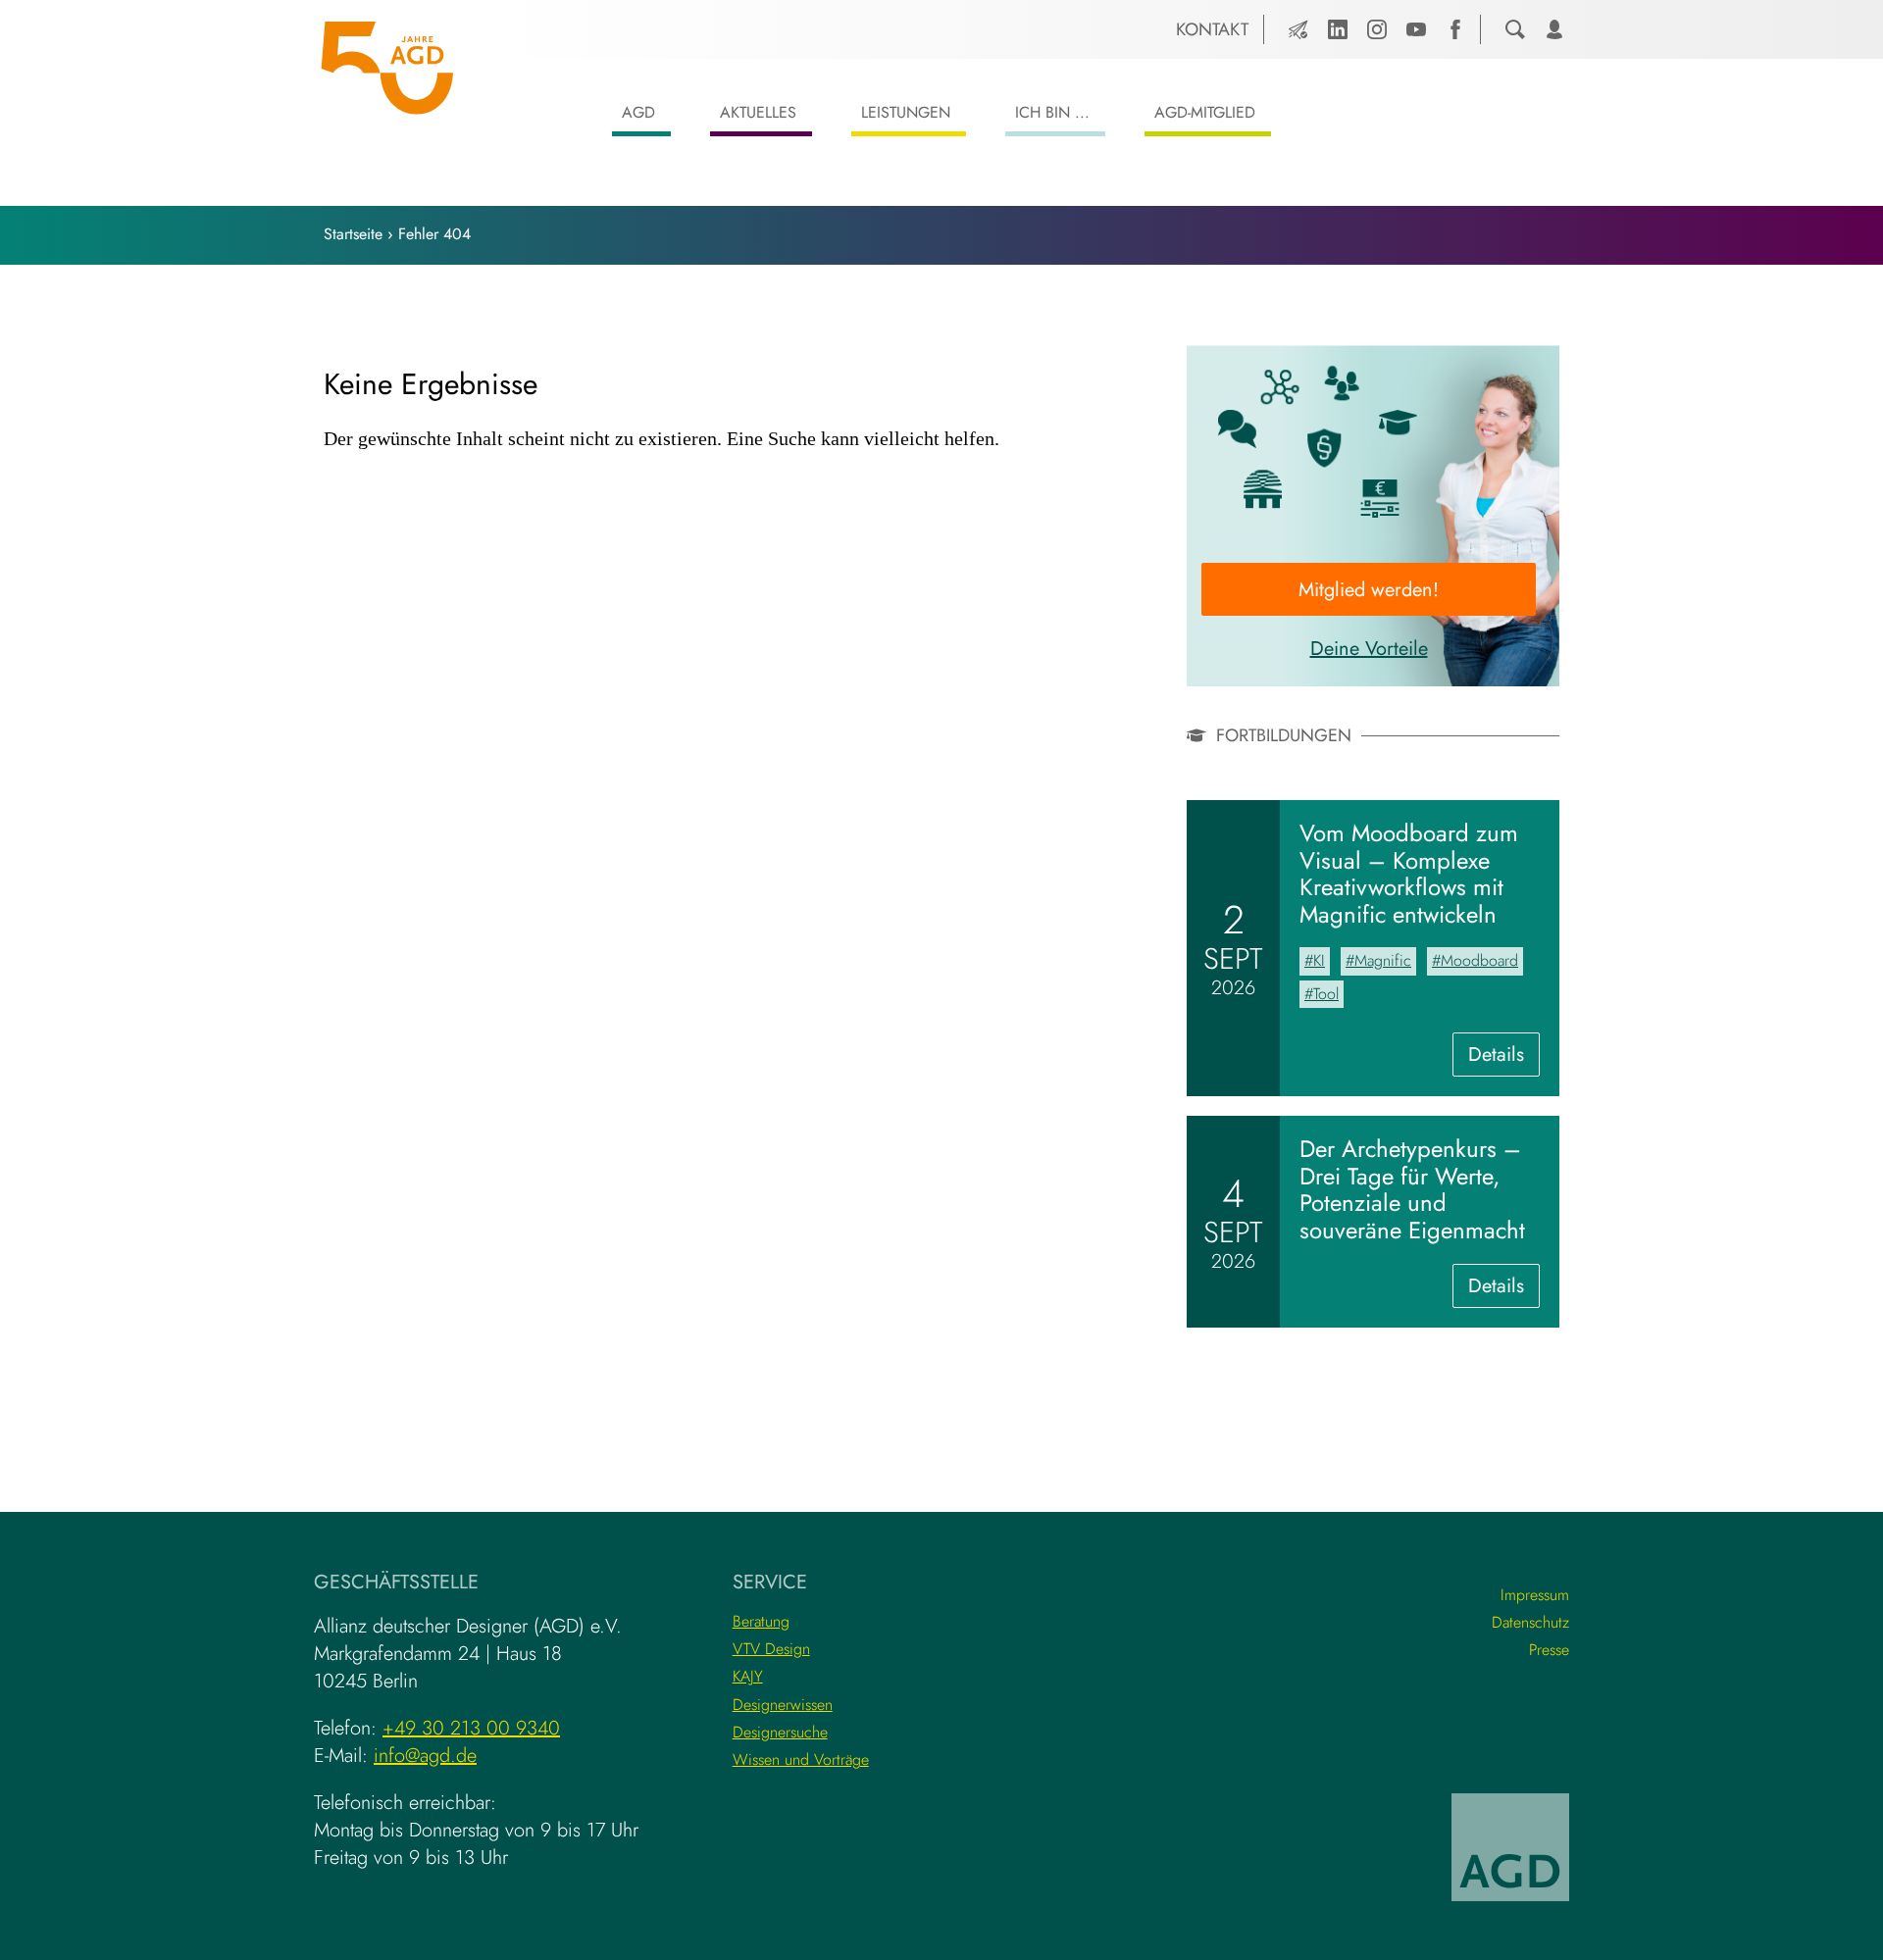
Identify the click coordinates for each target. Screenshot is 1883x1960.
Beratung (761, 1621)
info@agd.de (425, 1756)
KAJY (748, 1676)
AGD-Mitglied (1205, 112)
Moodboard (1479, 960)
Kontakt (1212, 29)
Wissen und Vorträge (801, 1759)
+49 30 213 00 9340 (471, 1728)
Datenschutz (1530, 1622)
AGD (638, 112)
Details (1504, 1058)
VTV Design (771, 1649)
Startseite (353, 234)
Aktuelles (758, 112)
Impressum (1535, 1595)
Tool (1326, 994)
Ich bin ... (1052, 112)
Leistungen (906, 112)
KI (1319, 960)
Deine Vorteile (1369, 649)
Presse (1549, 1650)
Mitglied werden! (1369, 590)
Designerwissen (783, 1705)
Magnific (1383, 960)
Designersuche (780, 1732)
